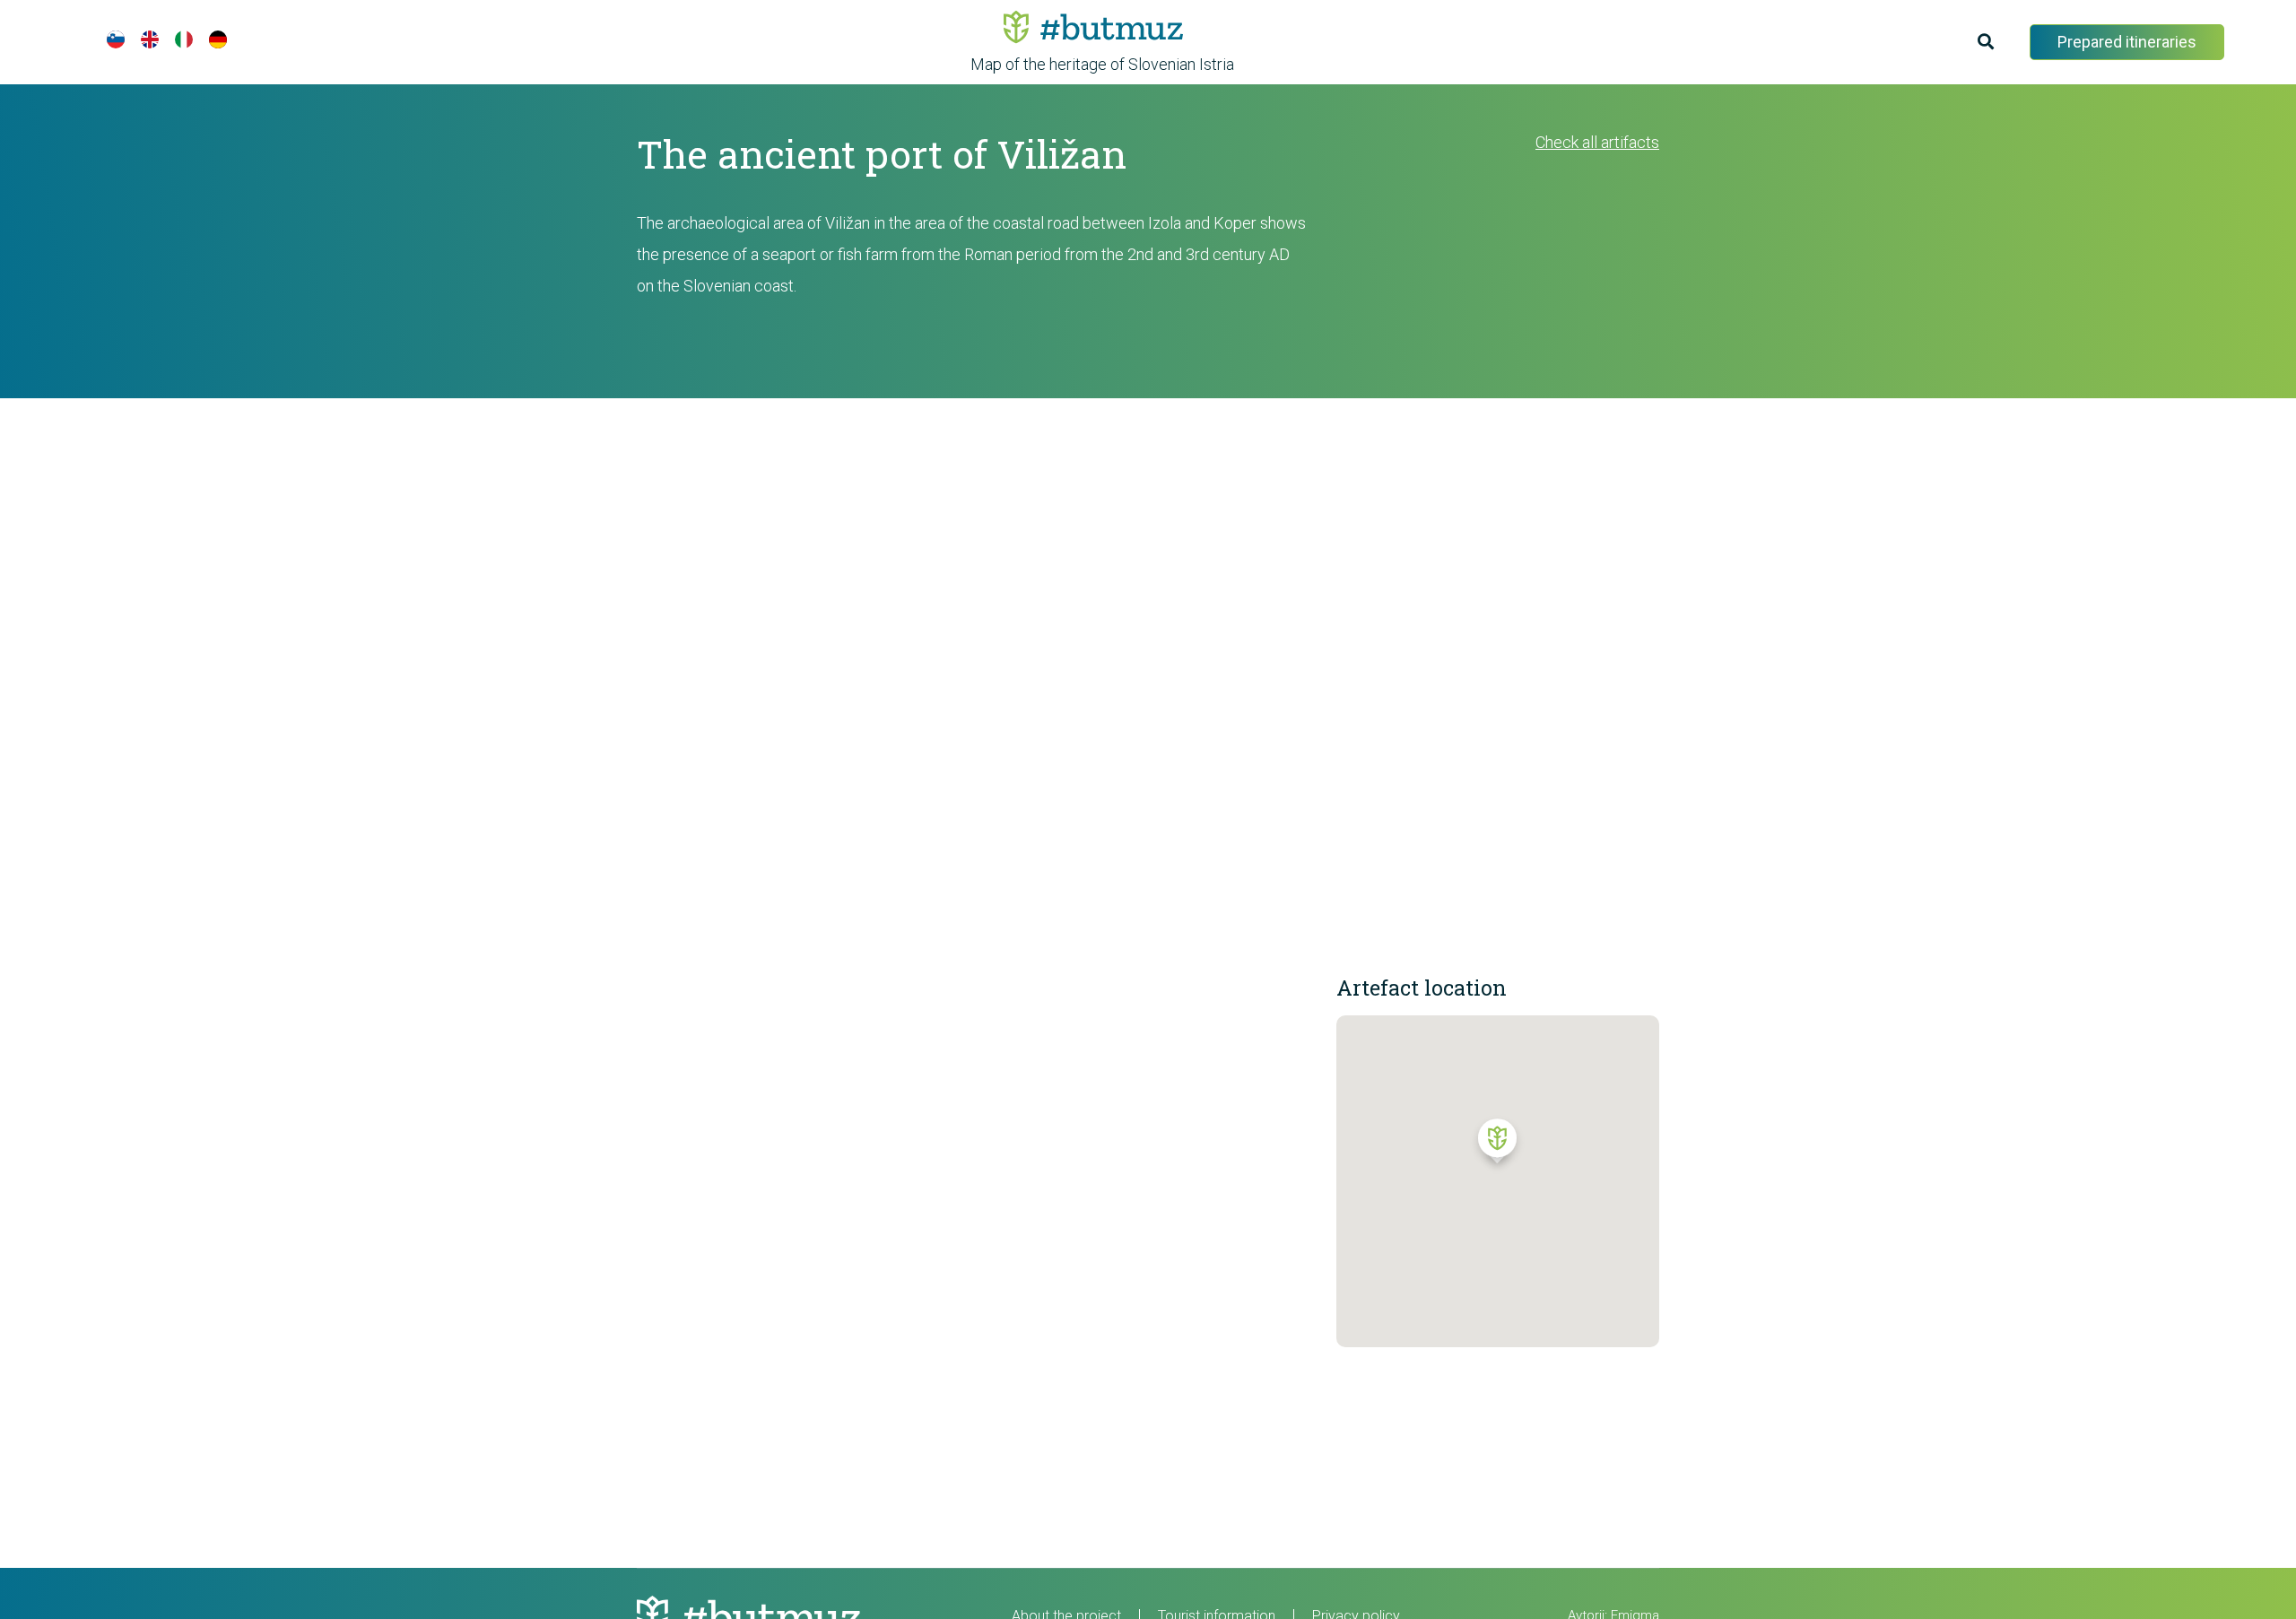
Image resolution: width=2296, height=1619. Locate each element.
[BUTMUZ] (1093, 27)
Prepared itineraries (2127, 42)
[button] (1497, 1145)
